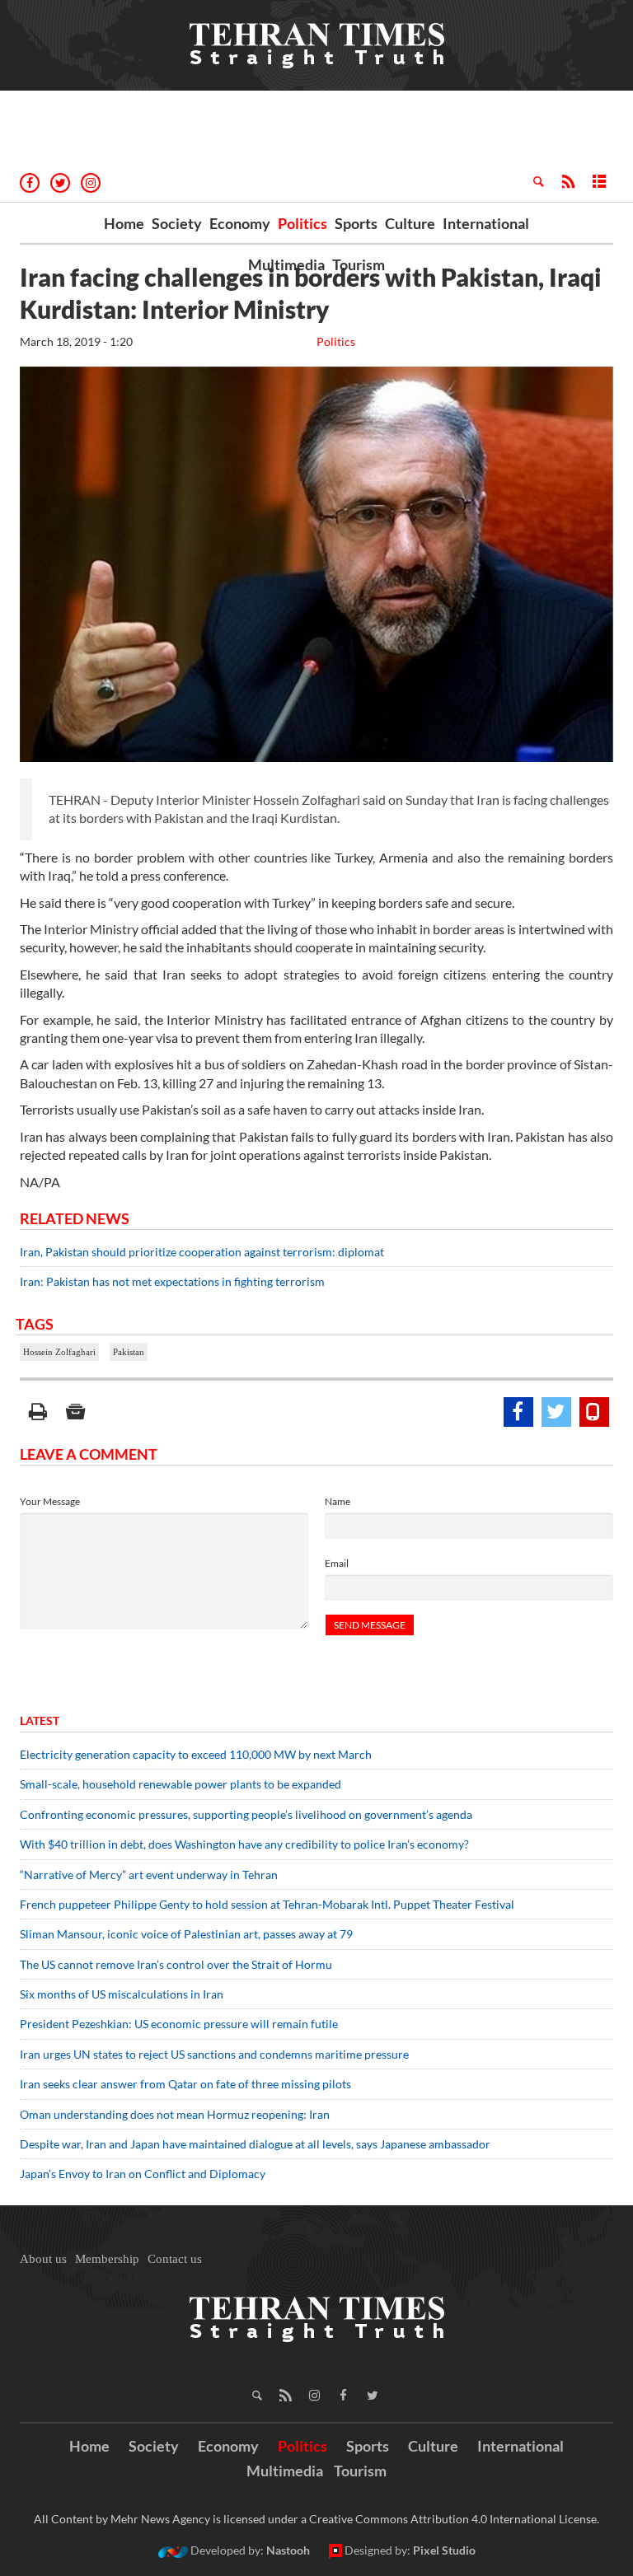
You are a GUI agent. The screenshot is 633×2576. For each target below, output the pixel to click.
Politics (302, 223)
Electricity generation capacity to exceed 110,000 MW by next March (196, 1754)
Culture (410, 223)
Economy (240, 223)
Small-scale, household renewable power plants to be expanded (181, 1784)
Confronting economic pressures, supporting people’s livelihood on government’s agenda (246, 1814)
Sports (356, 223)
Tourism (359, 264)
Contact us (175, 2259)
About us (43, 2259)
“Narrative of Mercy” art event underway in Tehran (149, 1875)
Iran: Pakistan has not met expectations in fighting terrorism (172, 1281)
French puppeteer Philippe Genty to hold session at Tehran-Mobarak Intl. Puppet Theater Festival (267, 1904)
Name (338, 1501)
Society (177, 223)
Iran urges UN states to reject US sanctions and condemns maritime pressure (214, 2054)
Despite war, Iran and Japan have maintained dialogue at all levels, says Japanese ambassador (256, 2144)
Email (337, 1563)
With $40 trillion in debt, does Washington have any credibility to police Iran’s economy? (244, 1844)
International (486, 223)
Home (124, 223)
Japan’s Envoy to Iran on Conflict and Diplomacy (143, 2174)
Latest (40, 1720)
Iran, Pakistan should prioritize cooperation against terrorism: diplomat (202, 1252)
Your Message (50, 1501)
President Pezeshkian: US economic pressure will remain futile (180, 2024)
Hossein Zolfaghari (59, 1352)
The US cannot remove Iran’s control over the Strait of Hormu (176, 1964)
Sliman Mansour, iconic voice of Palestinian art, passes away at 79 (186, 1934)
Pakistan (129, 1352)
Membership (107, 2259)
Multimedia (286, 264)
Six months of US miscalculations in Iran (122, 1994)
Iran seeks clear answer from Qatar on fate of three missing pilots (185, 2084)
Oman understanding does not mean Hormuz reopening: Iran (175, 2114)
